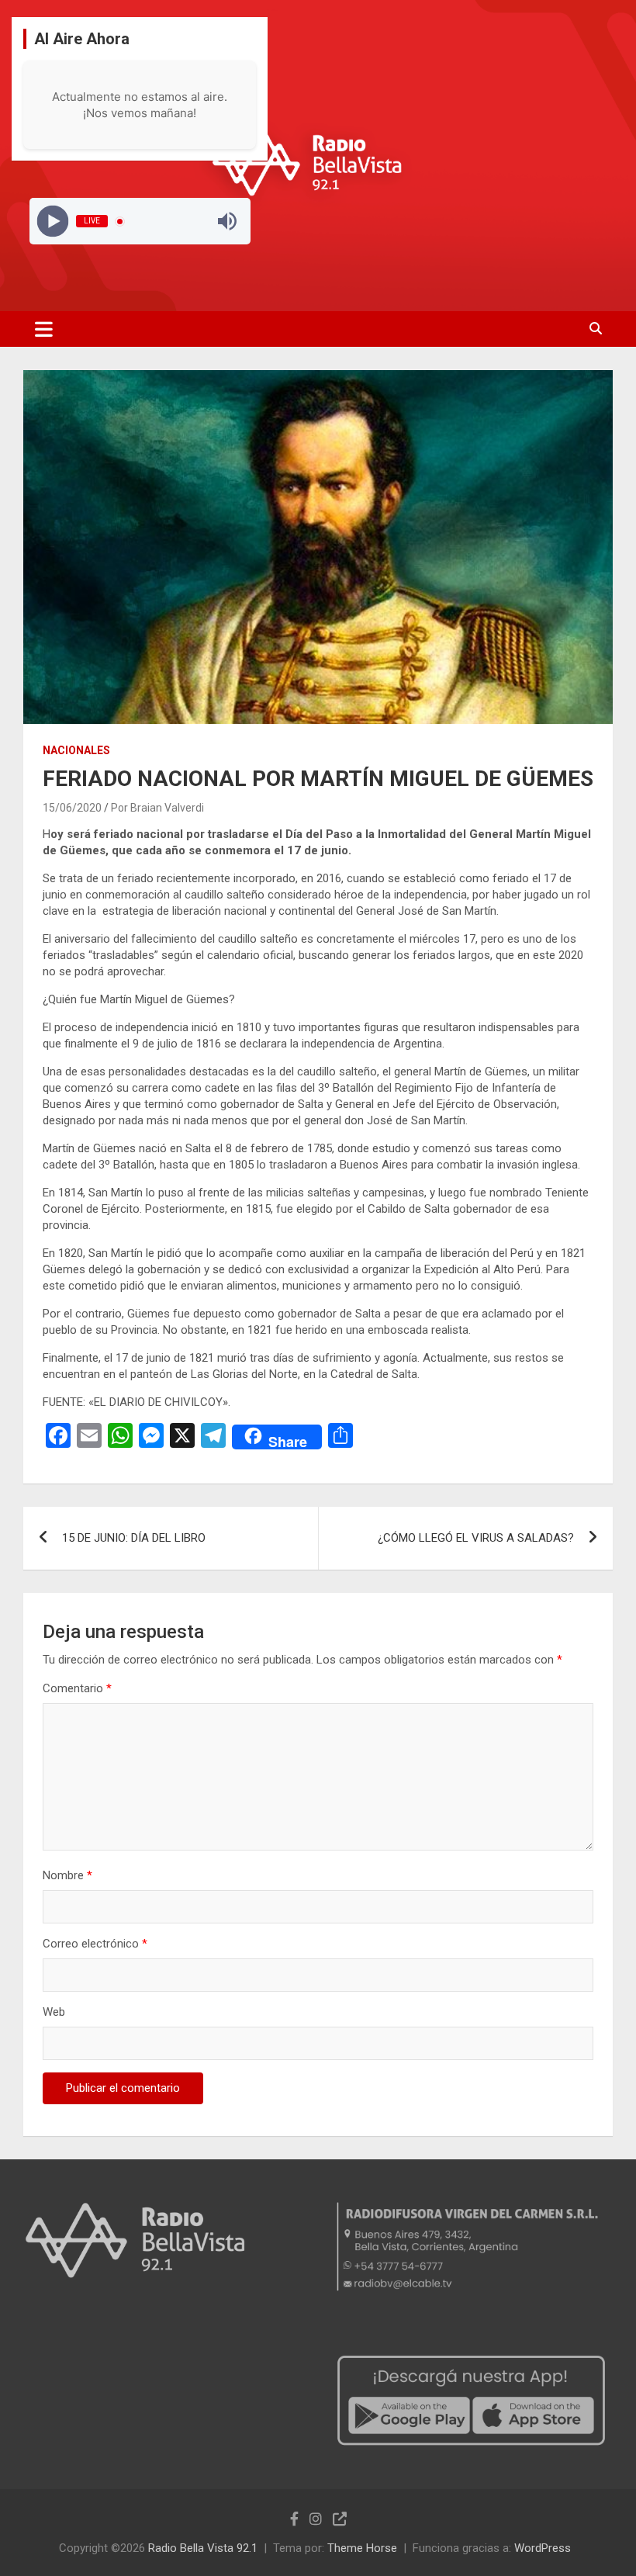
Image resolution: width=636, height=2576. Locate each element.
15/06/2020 (72, 808)
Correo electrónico (95, 1944)
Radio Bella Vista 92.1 (203, 2548)
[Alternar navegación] (44, 329)
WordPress (543, 2548)
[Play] (52, 222)
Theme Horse (362, 2548)
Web (54, 2012)
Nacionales (76, 750)
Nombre (67, 1875)
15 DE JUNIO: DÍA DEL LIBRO (134, 1538)
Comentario (77, 1688)
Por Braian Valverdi (157, 808)
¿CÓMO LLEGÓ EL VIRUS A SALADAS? (476, 1538)
